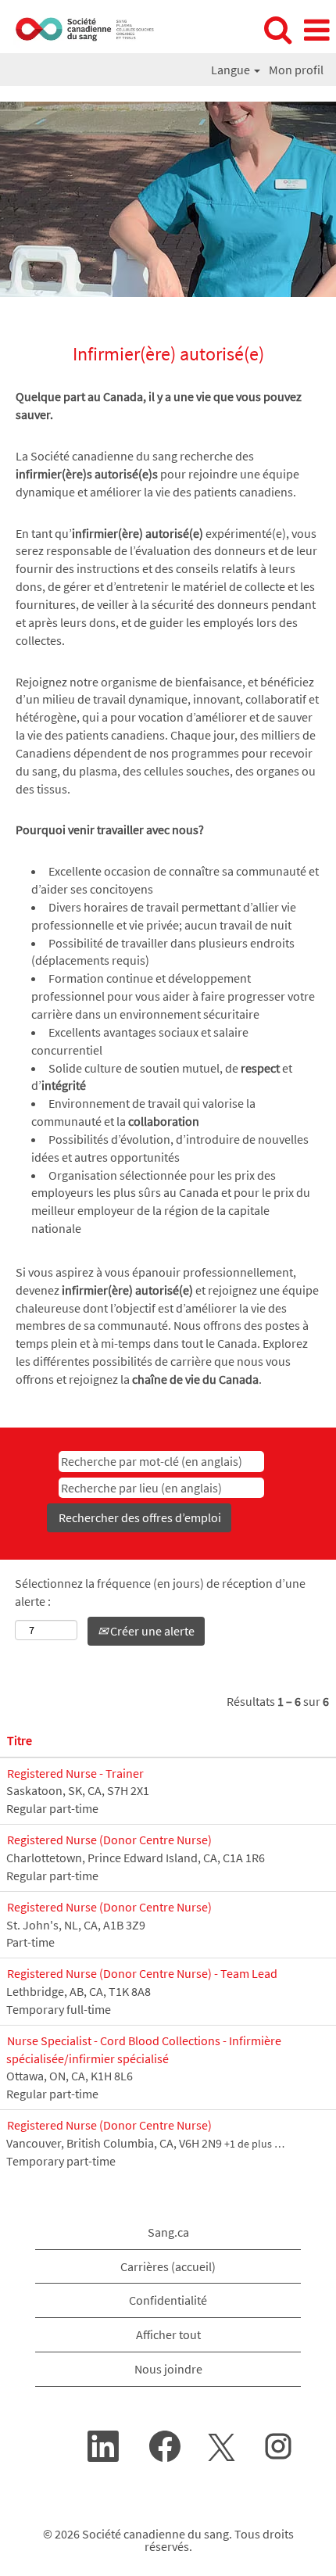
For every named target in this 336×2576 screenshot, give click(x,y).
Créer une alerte (151, 1631)
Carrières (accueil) (168, 2266)
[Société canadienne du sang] (80, 29)
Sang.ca (168, 2232)
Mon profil (296, 70)
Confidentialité (168, 2300)
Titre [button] (20, 1740)
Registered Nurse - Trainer (75, 1773)
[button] (316, 30)
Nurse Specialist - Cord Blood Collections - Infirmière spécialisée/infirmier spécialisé (144, 2049)
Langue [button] (232, 70)
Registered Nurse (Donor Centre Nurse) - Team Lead (142, 1973)
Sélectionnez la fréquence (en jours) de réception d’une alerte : (160, 1592)
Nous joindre (168, 2369)
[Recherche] (277, 30)
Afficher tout (168, 2334)
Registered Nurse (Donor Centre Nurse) (109, 1840)
